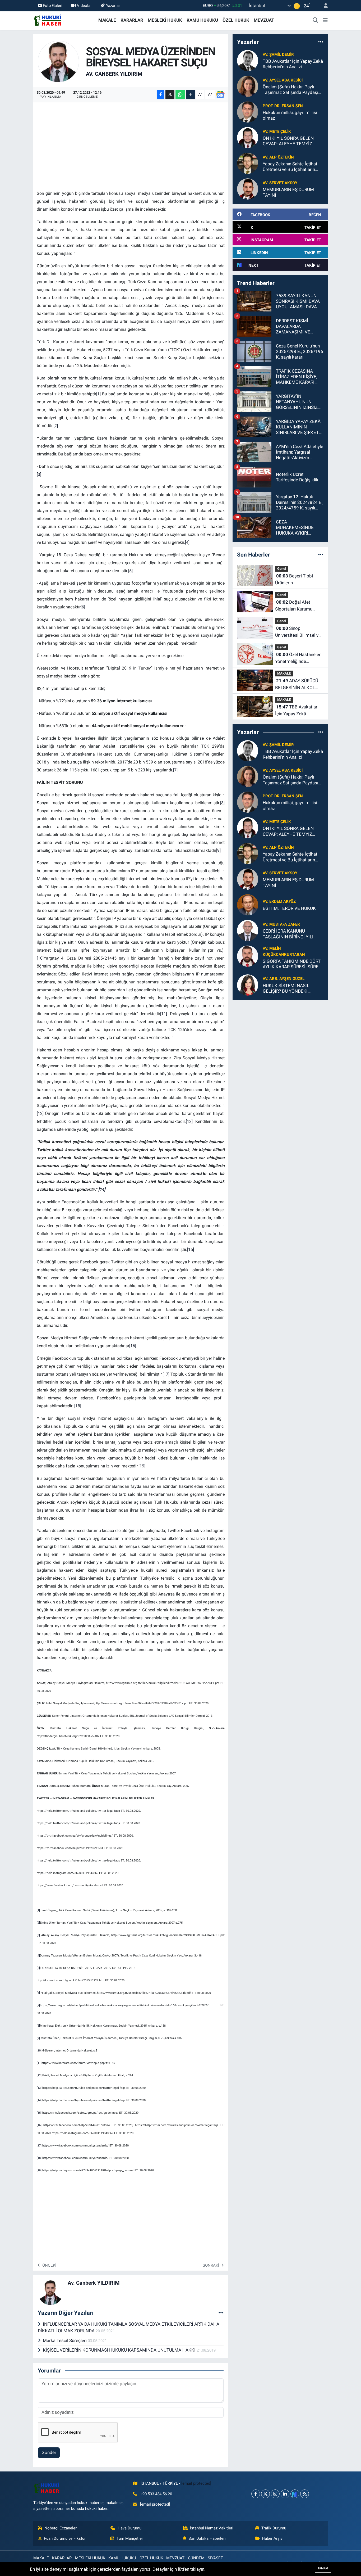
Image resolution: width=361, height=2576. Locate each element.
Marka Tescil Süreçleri (65, 2340)
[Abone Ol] (220, 94)
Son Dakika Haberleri (207, 2538)
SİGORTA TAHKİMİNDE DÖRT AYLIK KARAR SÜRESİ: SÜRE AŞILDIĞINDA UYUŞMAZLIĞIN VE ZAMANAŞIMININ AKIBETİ (293, 964)
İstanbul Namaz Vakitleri (212, 2528)
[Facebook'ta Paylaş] (161, 95)
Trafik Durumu (274, 2528)
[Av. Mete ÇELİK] (248, 137)
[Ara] (316, 20)
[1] (38, 1910)
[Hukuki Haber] (48, 20)
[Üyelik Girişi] (323, 6)
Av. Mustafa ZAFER (281, 924)
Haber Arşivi (273, 2538)
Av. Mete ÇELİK (277, 132)
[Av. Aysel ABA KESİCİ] (248, 86)
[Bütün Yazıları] (221, 2313)
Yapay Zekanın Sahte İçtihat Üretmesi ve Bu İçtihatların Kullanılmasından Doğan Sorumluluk (290, 167)
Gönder (49, 2452)
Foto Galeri (53, 6)
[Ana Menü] (325, 20)
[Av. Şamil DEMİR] (248, 60)
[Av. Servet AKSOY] (248, 189)
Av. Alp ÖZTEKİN (278, 157)
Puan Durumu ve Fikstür (65, 2538)
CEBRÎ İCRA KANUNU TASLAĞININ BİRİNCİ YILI (288, 934)
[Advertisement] (133, 143)
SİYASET (215, 2558)
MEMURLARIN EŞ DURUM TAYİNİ (288, 192)
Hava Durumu (129, 2528)
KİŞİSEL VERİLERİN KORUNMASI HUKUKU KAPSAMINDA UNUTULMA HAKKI (120, 2350)
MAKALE (107, 20)
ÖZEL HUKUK (236, 20)
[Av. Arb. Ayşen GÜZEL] (248, 984)
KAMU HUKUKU (202, 20)
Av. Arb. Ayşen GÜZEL (284, 979)
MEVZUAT (264, 20)
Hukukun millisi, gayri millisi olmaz (290, 115)
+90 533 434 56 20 (156, 2494)
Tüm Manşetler (130, 2538)
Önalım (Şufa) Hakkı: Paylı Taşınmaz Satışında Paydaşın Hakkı (292, 90)
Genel (282, 569)
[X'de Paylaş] (170, 95)
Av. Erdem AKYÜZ (279, 901)
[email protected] (196, 2483)
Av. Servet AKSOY (280, 183)
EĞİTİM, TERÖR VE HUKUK (289, 908)
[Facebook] (256, 2494)
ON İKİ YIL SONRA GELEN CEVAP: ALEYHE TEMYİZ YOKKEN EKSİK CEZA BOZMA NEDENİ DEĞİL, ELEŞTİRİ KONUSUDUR (293, 141)
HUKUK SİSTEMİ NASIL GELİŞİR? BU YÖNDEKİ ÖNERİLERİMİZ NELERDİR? (289, 989)
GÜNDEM (196, 2558)
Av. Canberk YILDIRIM (114, 74)
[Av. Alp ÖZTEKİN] (248, 163)
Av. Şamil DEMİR (278, 55)
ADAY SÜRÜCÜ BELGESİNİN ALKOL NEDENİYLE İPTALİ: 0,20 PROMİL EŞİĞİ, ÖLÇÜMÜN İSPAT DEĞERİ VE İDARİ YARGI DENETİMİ (299, 684)
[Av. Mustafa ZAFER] (248, 930)
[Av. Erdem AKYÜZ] (248, 905)
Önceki (49, 2265)
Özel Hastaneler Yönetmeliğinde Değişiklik (298, 658)
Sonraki (211, 2265)
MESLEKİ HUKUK (165, 20)
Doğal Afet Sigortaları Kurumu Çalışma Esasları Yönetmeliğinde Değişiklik (294, 606)
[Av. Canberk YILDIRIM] (59, 61)
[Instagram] (275, 2494)
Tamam (323, 2568)
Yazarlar (113, 6)
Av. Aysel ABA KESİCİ (283, 80)
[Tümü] (321, 42)
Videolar (84, 6)
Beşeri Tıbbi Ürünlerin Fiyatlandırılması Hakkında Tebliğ (294, 580)
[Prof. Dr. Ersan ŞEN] (248, 112)
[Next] (295, 2494)
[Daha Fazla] (190, 95)
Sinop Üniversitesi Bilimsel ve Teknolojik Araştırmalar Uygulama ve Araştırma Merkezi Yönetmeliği (298, 632)
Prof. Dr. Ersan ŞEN (283, 106)
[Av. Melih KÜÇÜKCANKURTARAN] (248, 956)
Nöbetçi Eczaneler (61, 2528)
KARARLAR (132, 20)
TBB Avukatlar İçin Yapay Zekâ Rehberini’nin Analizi (293, 64)
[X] (265, 2494)
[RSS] (305, 2494)
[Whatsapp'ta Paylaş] (180, 95)
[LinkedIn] (285, 2494)
